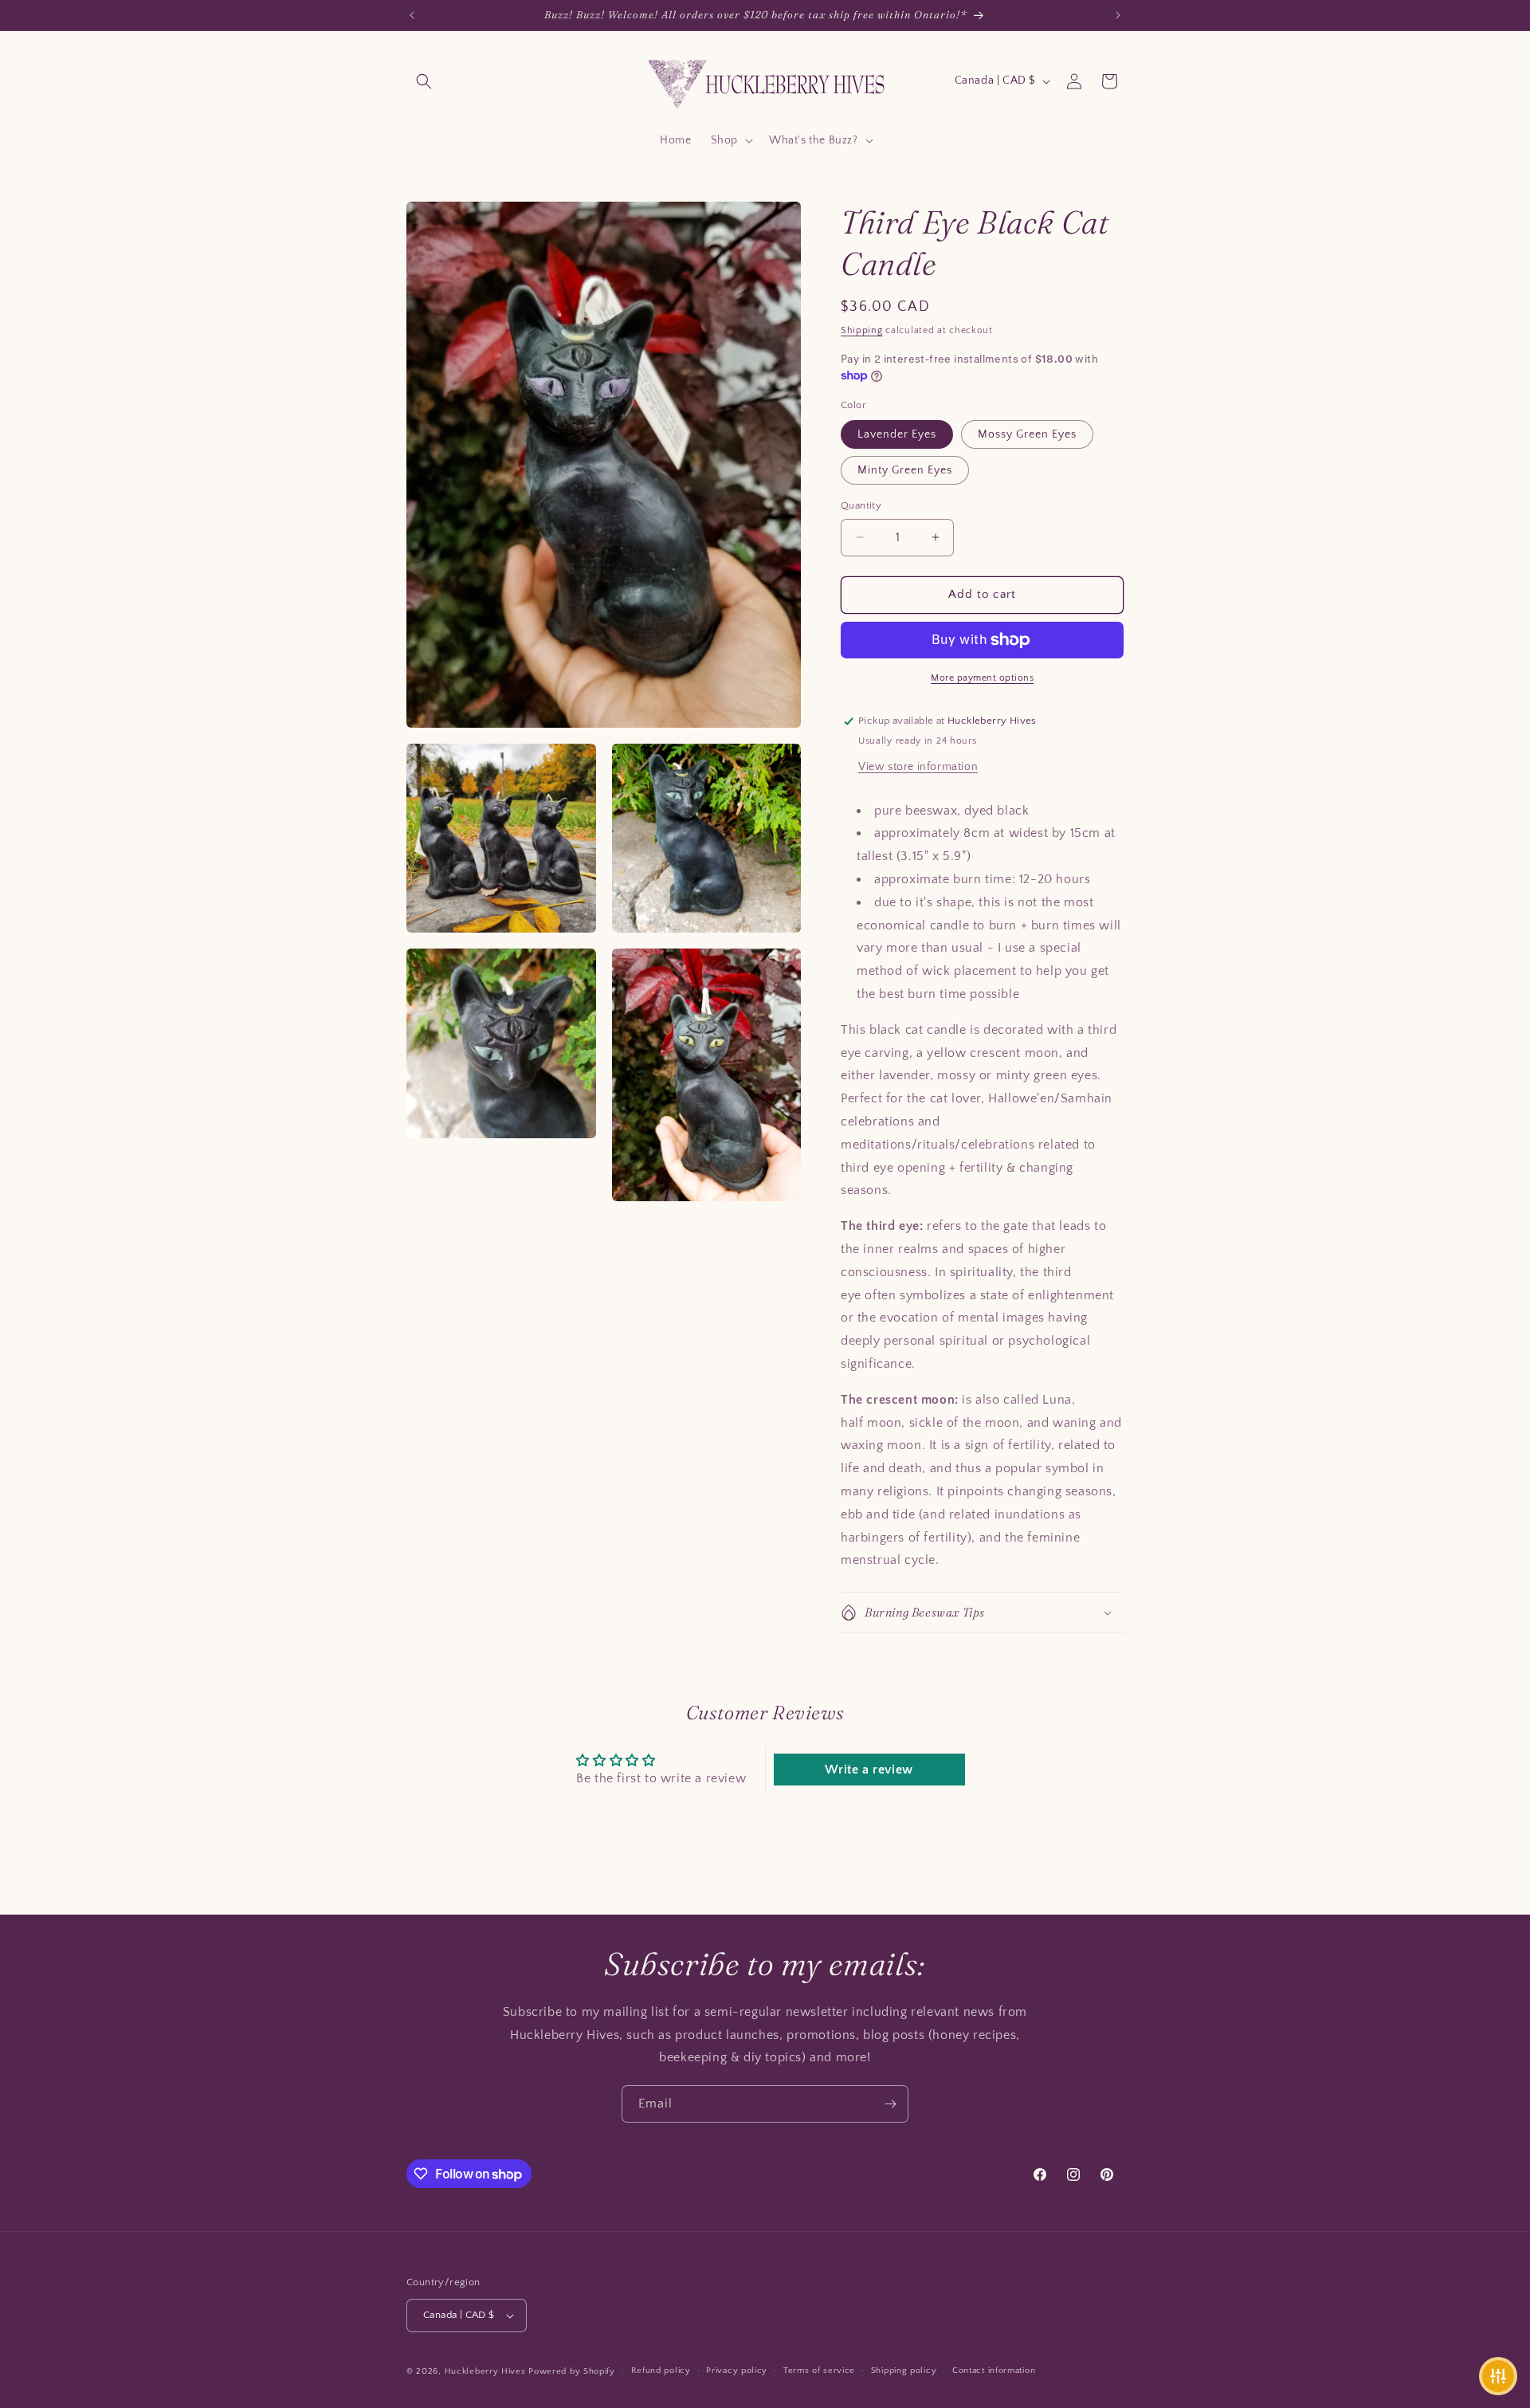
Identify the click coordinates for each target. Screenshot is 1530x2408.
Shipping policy (904, 2371)
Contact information (994, 2371)
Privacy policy (737, 2371)
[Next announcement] (1118, 15)
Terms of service (819, 2371)
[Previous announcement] (412, 15)
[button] (424, 81)
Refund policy (661, 2371)
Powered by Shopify (572, 2371)
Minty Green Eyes (905, 470)
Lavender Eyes (897, 434)
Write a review (869, 1770)
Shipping (862, 330)
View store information (918, 767)
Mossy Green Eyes (1027, 434)
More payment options (982, 678)
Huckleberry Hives (485, 2371)
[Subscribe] (890, 2104)
